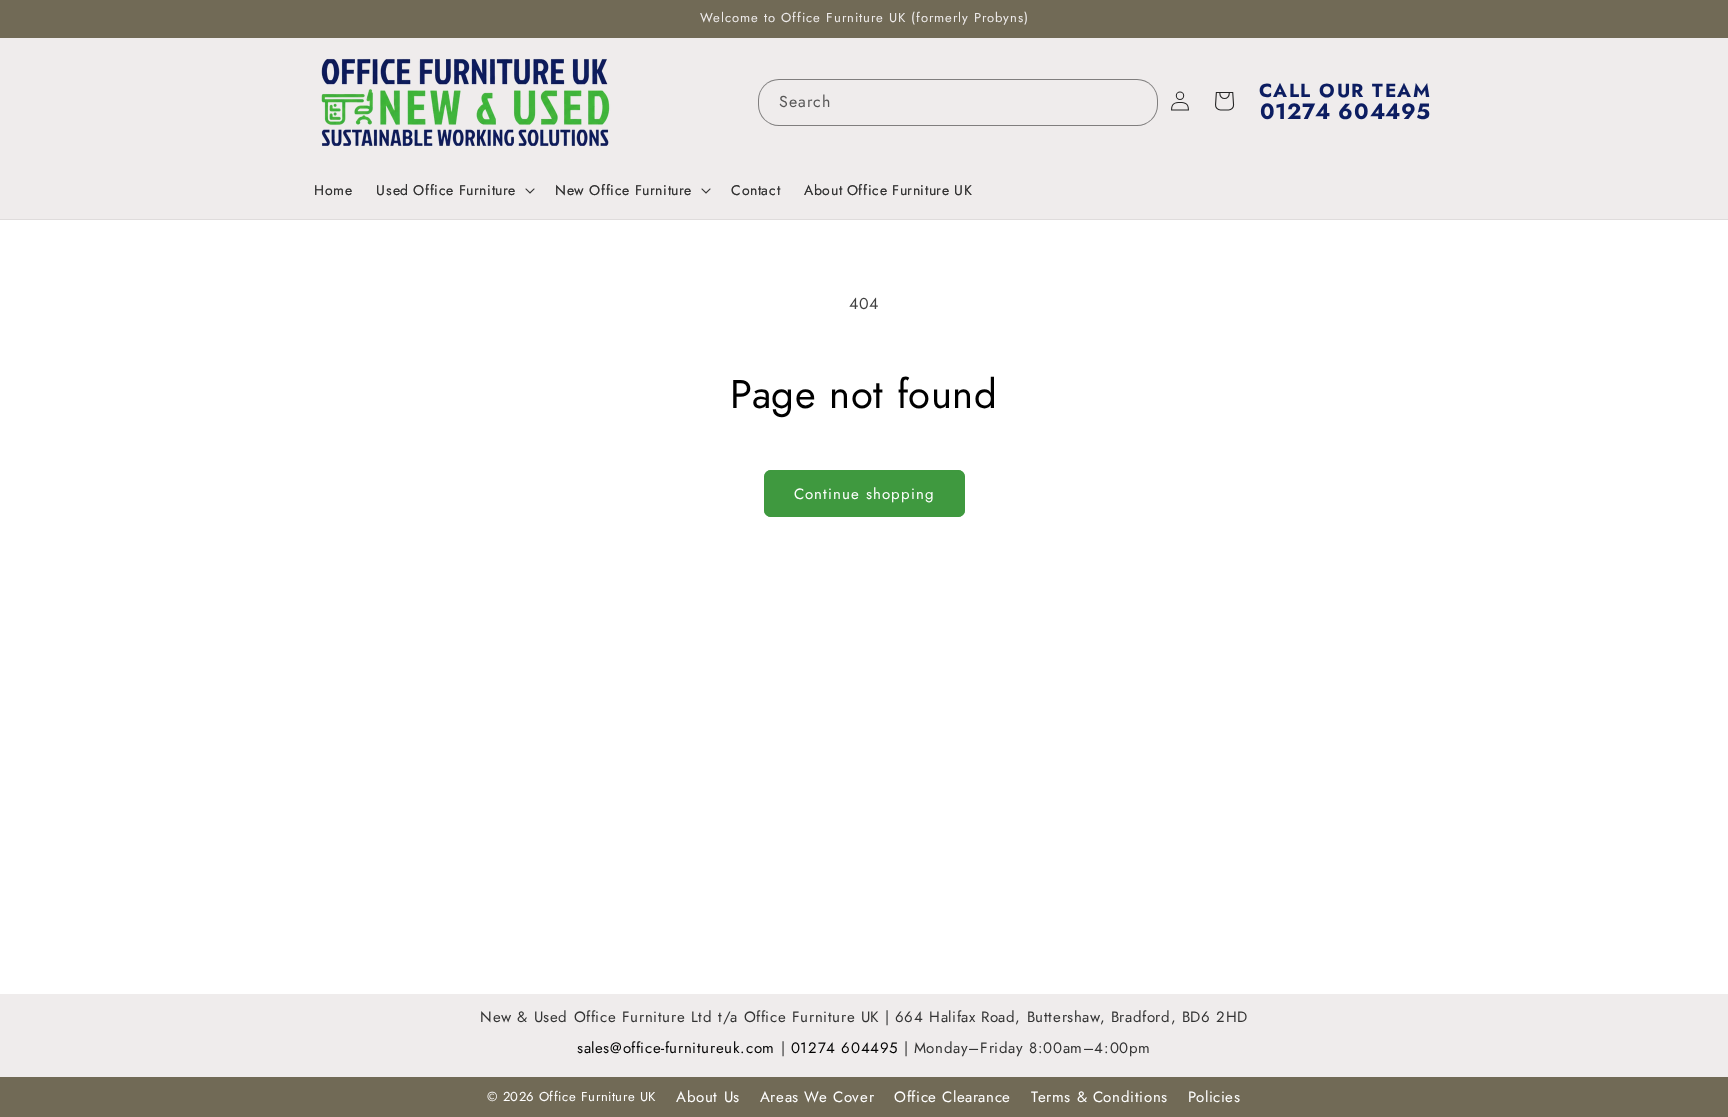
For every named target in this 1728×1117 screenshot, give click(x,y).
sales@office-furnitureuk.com (676, 1048)
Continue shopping (864, 494)
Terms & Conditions (1099, 1097)
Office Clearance (952, 1097)
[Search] (1135, 102)
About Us (708, 1097)
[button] (453, 190)
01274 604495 (847, 1048)
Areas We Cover (817, 1097)
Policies (1214, 1097)
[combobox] (958, 102)
